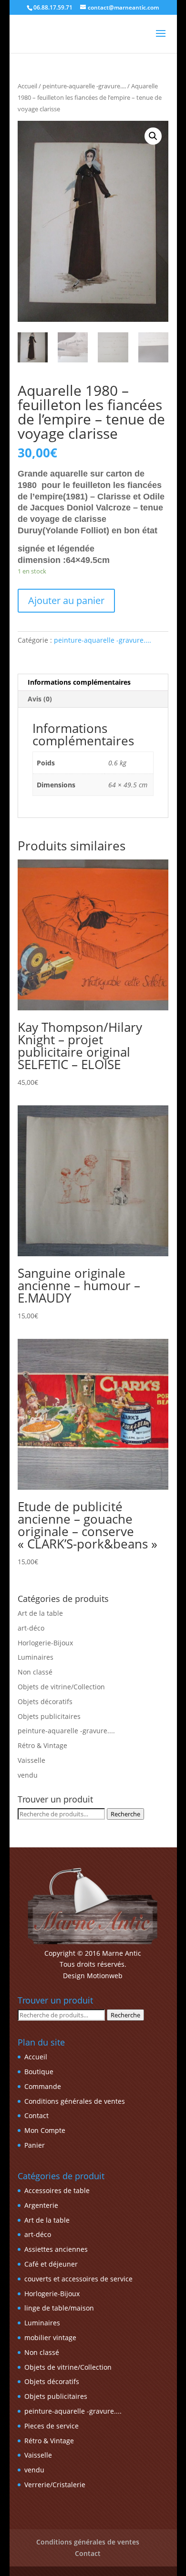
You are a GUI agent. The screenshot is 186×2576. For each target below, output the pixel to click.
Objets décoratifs (45, 1701)
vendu (28, 1775)
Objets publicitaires (49, 1716)
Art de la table (40, 1613)
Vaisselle (31, 1760)
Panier (35, 2145)
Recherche (125, 1814)
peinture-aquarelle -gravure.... (84, 86)
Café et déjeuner (51, 2264)
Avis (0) (40, 699)
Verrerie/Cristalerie (55, 2485)
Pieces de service (52, 2426)
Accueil (27, 86)
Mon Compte (45, 2130)
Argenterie (41, 2205)
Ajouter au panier (66, 600)
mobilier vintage (50, 2337)
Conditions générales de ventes (75, 2101)
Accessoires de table (57, 2190)
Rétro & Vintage (42, 1745)
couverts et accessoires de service (78, 2279)
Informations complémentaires (79, 682)
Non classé (35, 1672)
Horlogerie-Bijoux (45, 1643)
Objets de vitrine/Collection (61, 1687)
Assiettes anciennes (56, 2249)
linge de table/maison (59, 2308)
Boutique (39, 2072)
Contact (36, 2115)
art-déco (31, 1628)
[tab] (93, 683)
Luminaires (36, 1657)
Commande (43, 2086)
